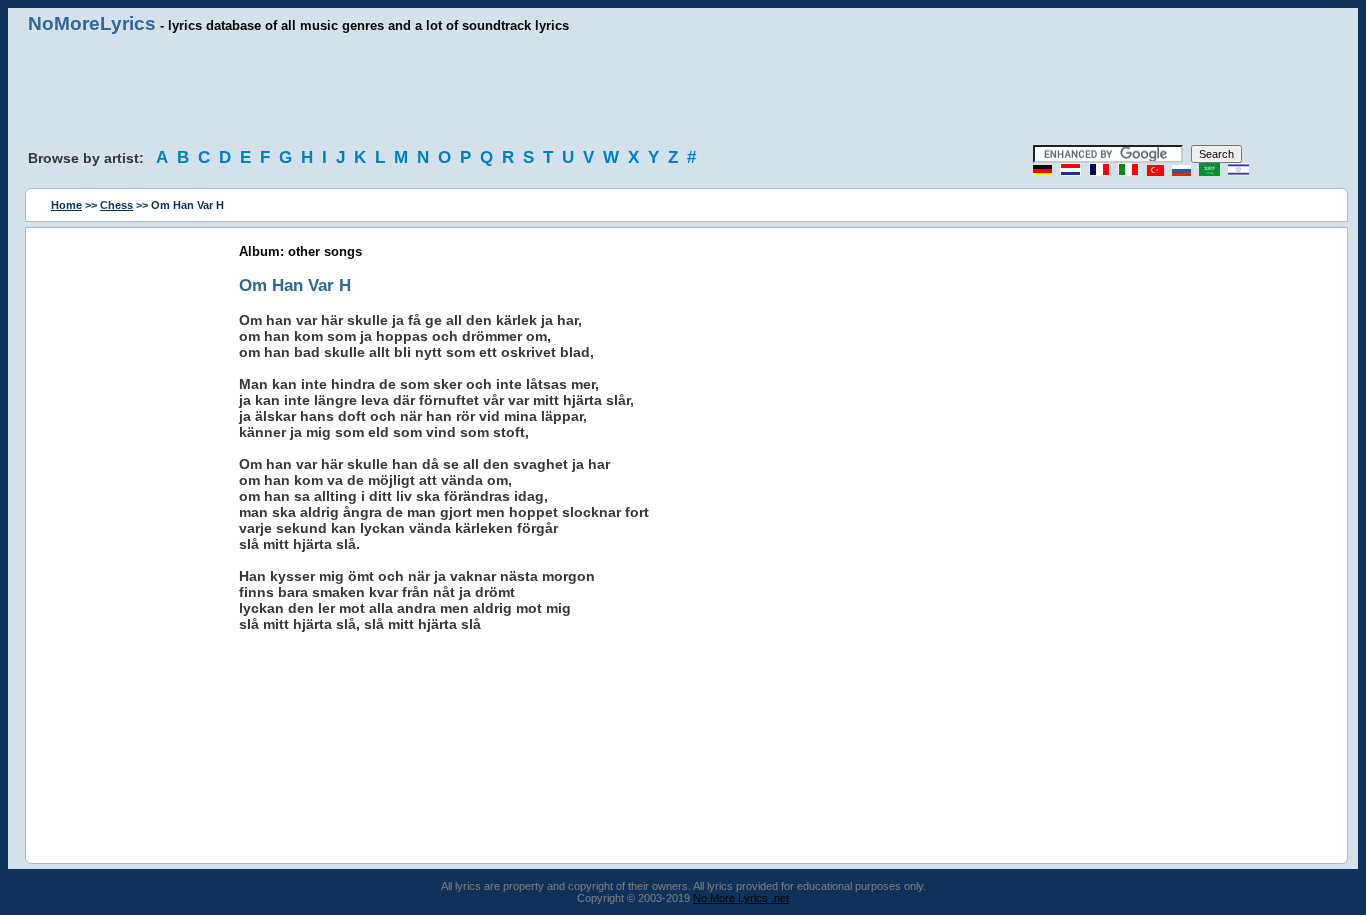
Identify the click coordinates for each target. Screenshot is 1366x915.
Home (66, 205)
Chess (116, 205)
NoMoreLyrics (92, 23)
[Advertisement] (683, 90)
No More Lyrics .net (741, 898)
